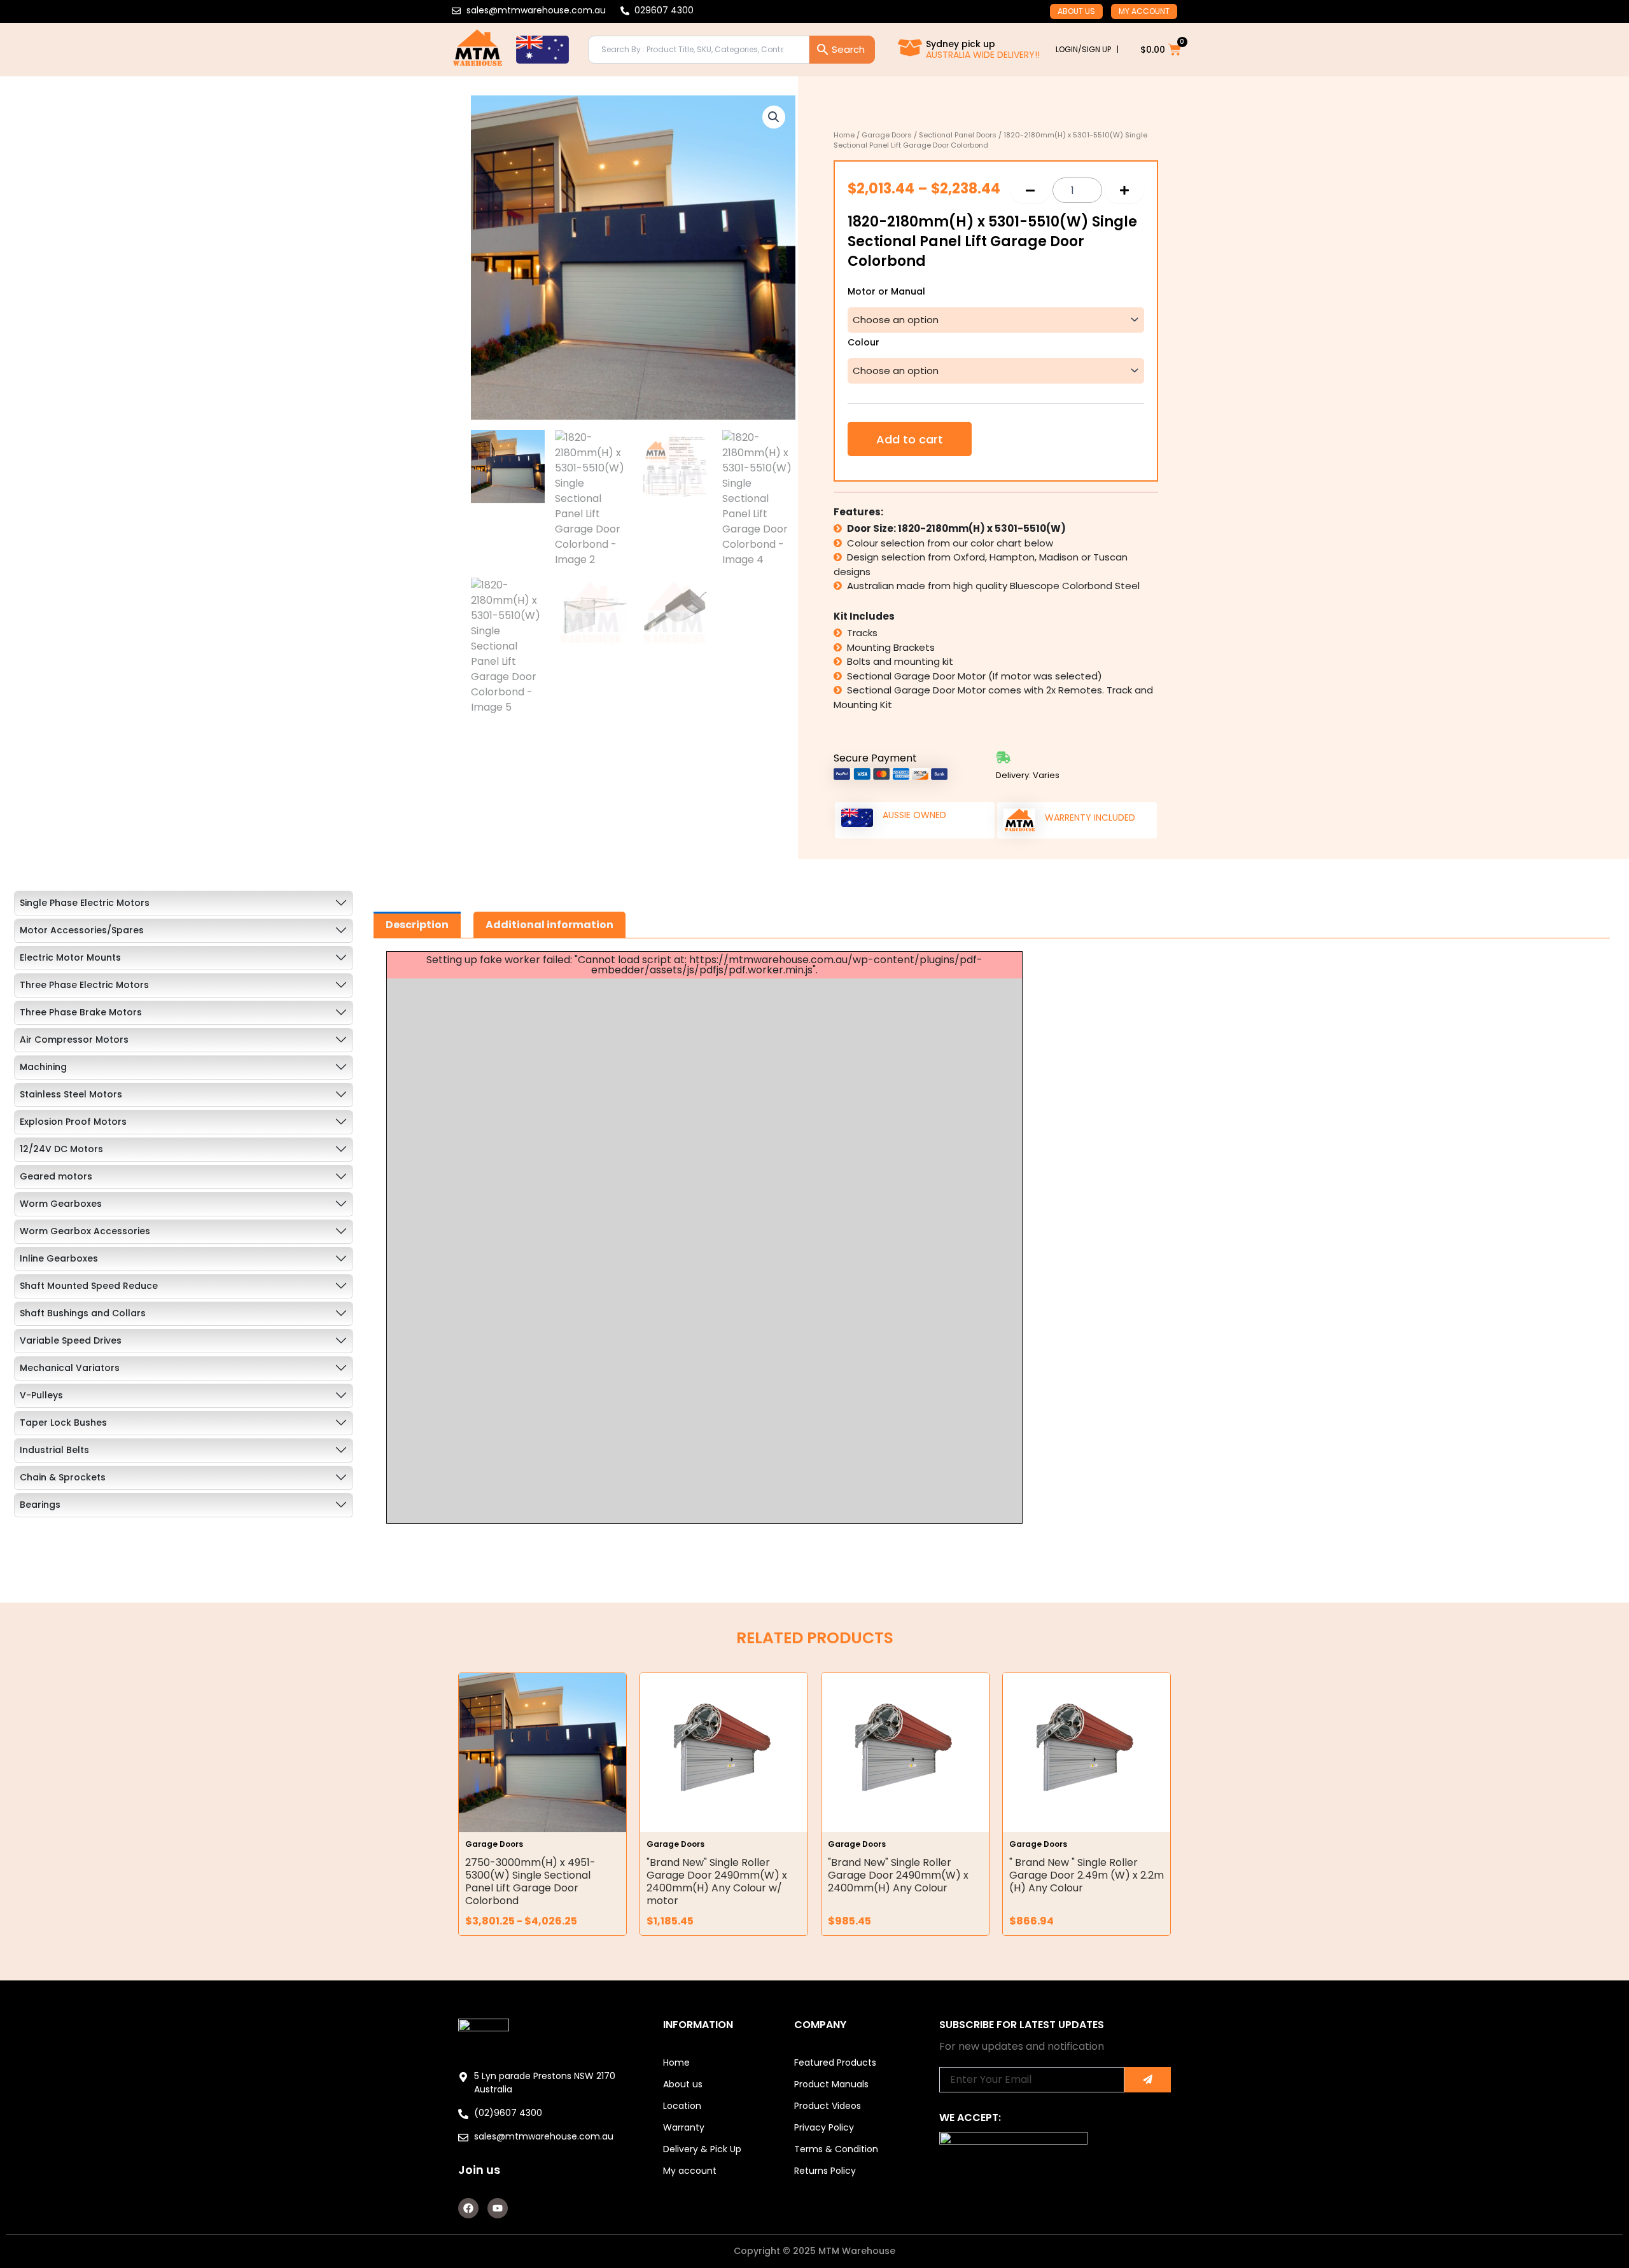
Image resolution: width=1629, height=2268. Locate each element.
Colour (863, 343)
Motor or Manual (886, 292)
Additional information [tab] (549, 925)
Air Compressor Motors (74, 1040)
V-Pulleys (41, 1395)
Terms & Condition (836, 2149)
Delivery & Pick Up (702, 2149)
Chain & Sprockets (63, 1477)
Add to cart (910, 439)
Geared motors (56, 1176)
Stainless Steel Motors (71, 1094)
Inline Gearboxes (59, 1258)
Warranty (684, 2127)
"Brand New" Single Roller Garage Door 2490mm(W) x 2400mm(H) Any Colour (898, 1875)
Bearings (40, 1505)
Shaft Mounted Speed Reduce (89, 1286)
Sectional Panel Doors (958, 135)
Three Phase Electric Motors (84, 985)
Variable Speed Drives (71, 1340)
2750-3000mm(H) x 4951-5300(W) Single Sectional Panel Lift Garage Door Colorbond (530, 1882)
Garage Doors (887, 135)
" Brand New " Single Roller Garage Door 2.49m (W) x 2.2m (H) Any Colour (1087, 1875)
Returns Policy (825, 2171)
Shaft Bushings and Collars (83, 1313)
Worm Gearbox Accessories (85, 1231)
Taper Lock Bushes (63, 1423)
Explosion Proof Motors (73, 1122)
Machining (43, 1067)
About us (1076, 11)
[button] (774, 117)
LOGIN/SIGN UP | (1087, 49)
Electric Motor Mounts (70, 957)
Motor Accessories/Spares (82, 930)
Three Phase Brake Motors (81, 1012)
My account (1144, 11)
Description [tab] (417, 925)
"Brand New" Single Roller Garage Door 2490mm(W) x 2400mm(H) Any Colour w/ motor (717, 1882)
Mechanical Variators (70, 1368)
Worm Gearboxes (61, 1204)
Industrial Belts (54, 1450)
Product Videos (828, 2106)
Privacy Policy (824, 2127)
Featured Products (835, 2063)
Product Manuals (831, 2084)
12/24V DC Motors (61, 1149)
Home (844, 135)
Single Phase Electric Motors (85, 903)
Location (682, 2106)
